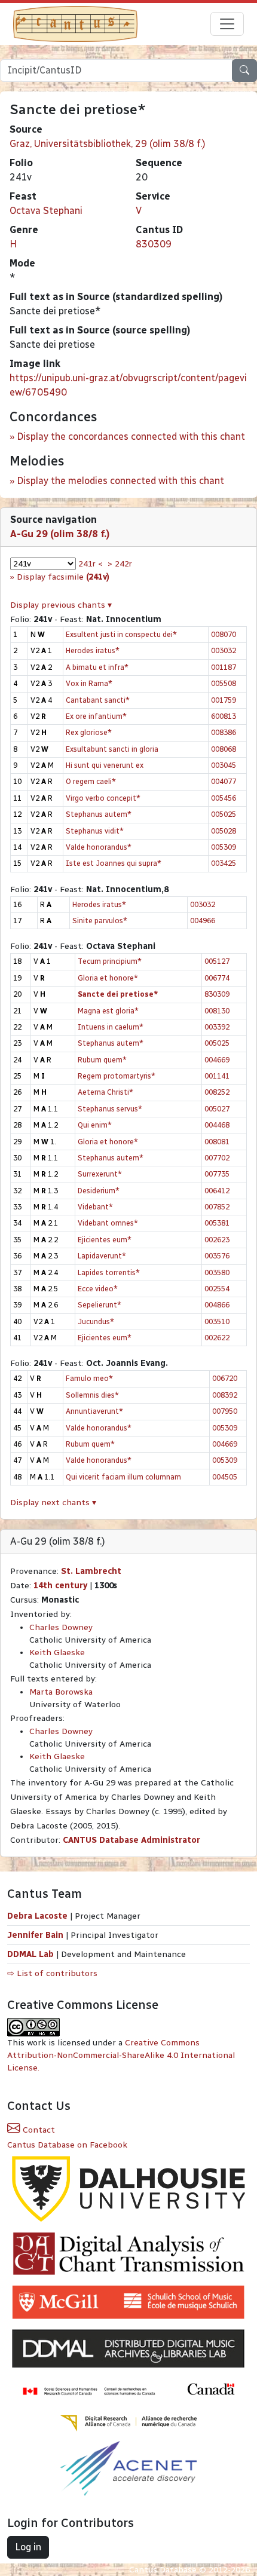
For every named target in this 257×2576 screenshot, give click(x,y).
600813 (224, 716)
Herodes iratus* (93, 650)
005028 (224, 831)
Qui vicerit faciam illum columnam (123, 1477)
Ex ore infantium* (96, 716)
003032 (224, 650)
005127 (217, 961)
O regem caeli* (91, 781)
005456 (224, 798)
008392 (225, 1395)
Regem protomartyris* (117, 1076)
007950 (225, 1411)
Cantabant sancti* (98, 700)
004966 (203, 921)
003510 (217, 1321)
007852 (217, 1207)
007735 (217, 1174)
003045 (224, 765)
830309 (154, 244)
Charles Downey (61, 1627)
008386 (224, 732)
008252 (217, 1092)
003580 (217, 1272)
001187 (224, 667)
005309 (224, 847)
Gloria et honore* (108, 978)
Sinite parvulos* (100, 921)
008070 (224, 634)
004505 (225, 1477)
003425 (224, 863)
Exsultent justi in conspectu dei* (121, 634)
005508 (224, 683)
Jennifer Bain (36, 1935)
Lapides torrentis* (109, 1272)
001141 (217, 1076)
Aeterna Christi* (105, 1092)
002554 (217, 1289)
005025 (224, 814)
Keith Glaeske (57, 1653)
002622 (217, 1338)
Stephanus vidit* (95, 831)
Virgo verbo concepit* (103, 798)
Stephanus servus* (110, 1109)
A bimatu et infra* (97, 667)
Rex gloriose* (89, 732)
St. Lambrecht (91, 1571)
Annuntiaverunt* (94, 1411)
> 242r (120, 564)
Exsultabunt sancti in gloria (112, 749)
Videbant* (95, 1207)
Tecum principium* (110, 961)
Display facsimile (63, 577)
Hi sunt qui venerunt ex (105, 765)
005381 (217, 1223)
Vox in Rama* (89, 683)
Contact (38, 2130)
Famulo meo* (89, 1378)
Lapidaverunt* (102, 1256)
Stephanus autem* (99, 814)
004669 (217, 1060)
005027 (217, 1109)
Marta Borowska (61, 1692)
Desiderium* (99, 1191)
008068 (224, 749)
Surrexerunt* (100, 1174)
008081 (217, 1142)
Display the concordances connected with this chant (131, 437)
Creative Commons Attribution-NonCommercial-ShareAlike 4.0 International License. (121, 2055)
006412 (217, 1191)
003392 (217, 1027)
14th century (60, 1586)
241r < (91, 564)
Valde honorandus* (99, 847)
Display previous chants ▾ (61, 605)
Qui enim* (95, 1125)
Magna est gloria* (108, 1011)
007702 (217, 1158)
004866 (217, 1305)
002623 (217, 1240)
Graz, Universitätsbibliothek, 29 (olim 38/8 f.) (108, 144)
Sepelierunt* (100, 1305)
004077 (224, 781)
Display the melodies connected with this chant (120, 481)
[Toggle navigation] (227, 24)
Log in (28, 2547)
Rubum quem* (102, 1060)
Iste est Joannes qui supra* (114, 863)
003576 (217, 1256)
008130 (217, 1011)
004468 (217, 1125)
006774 (217, 978)
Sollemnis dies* (92, 1395)
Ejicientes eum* (105, 1240)
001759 (224, 700)
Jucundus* (96, 1321)
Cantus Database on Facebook (67, 2145)
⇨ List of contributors (52, 1973)
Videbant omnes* (108, 1223)
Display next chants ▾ (53, 1503)
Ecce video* (98, 1289)
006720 (225, 1378)
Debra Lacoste (37, 1916)
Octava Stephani (46, 211)
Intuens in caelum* (111, 1027)
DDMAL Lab (30, 1954)
